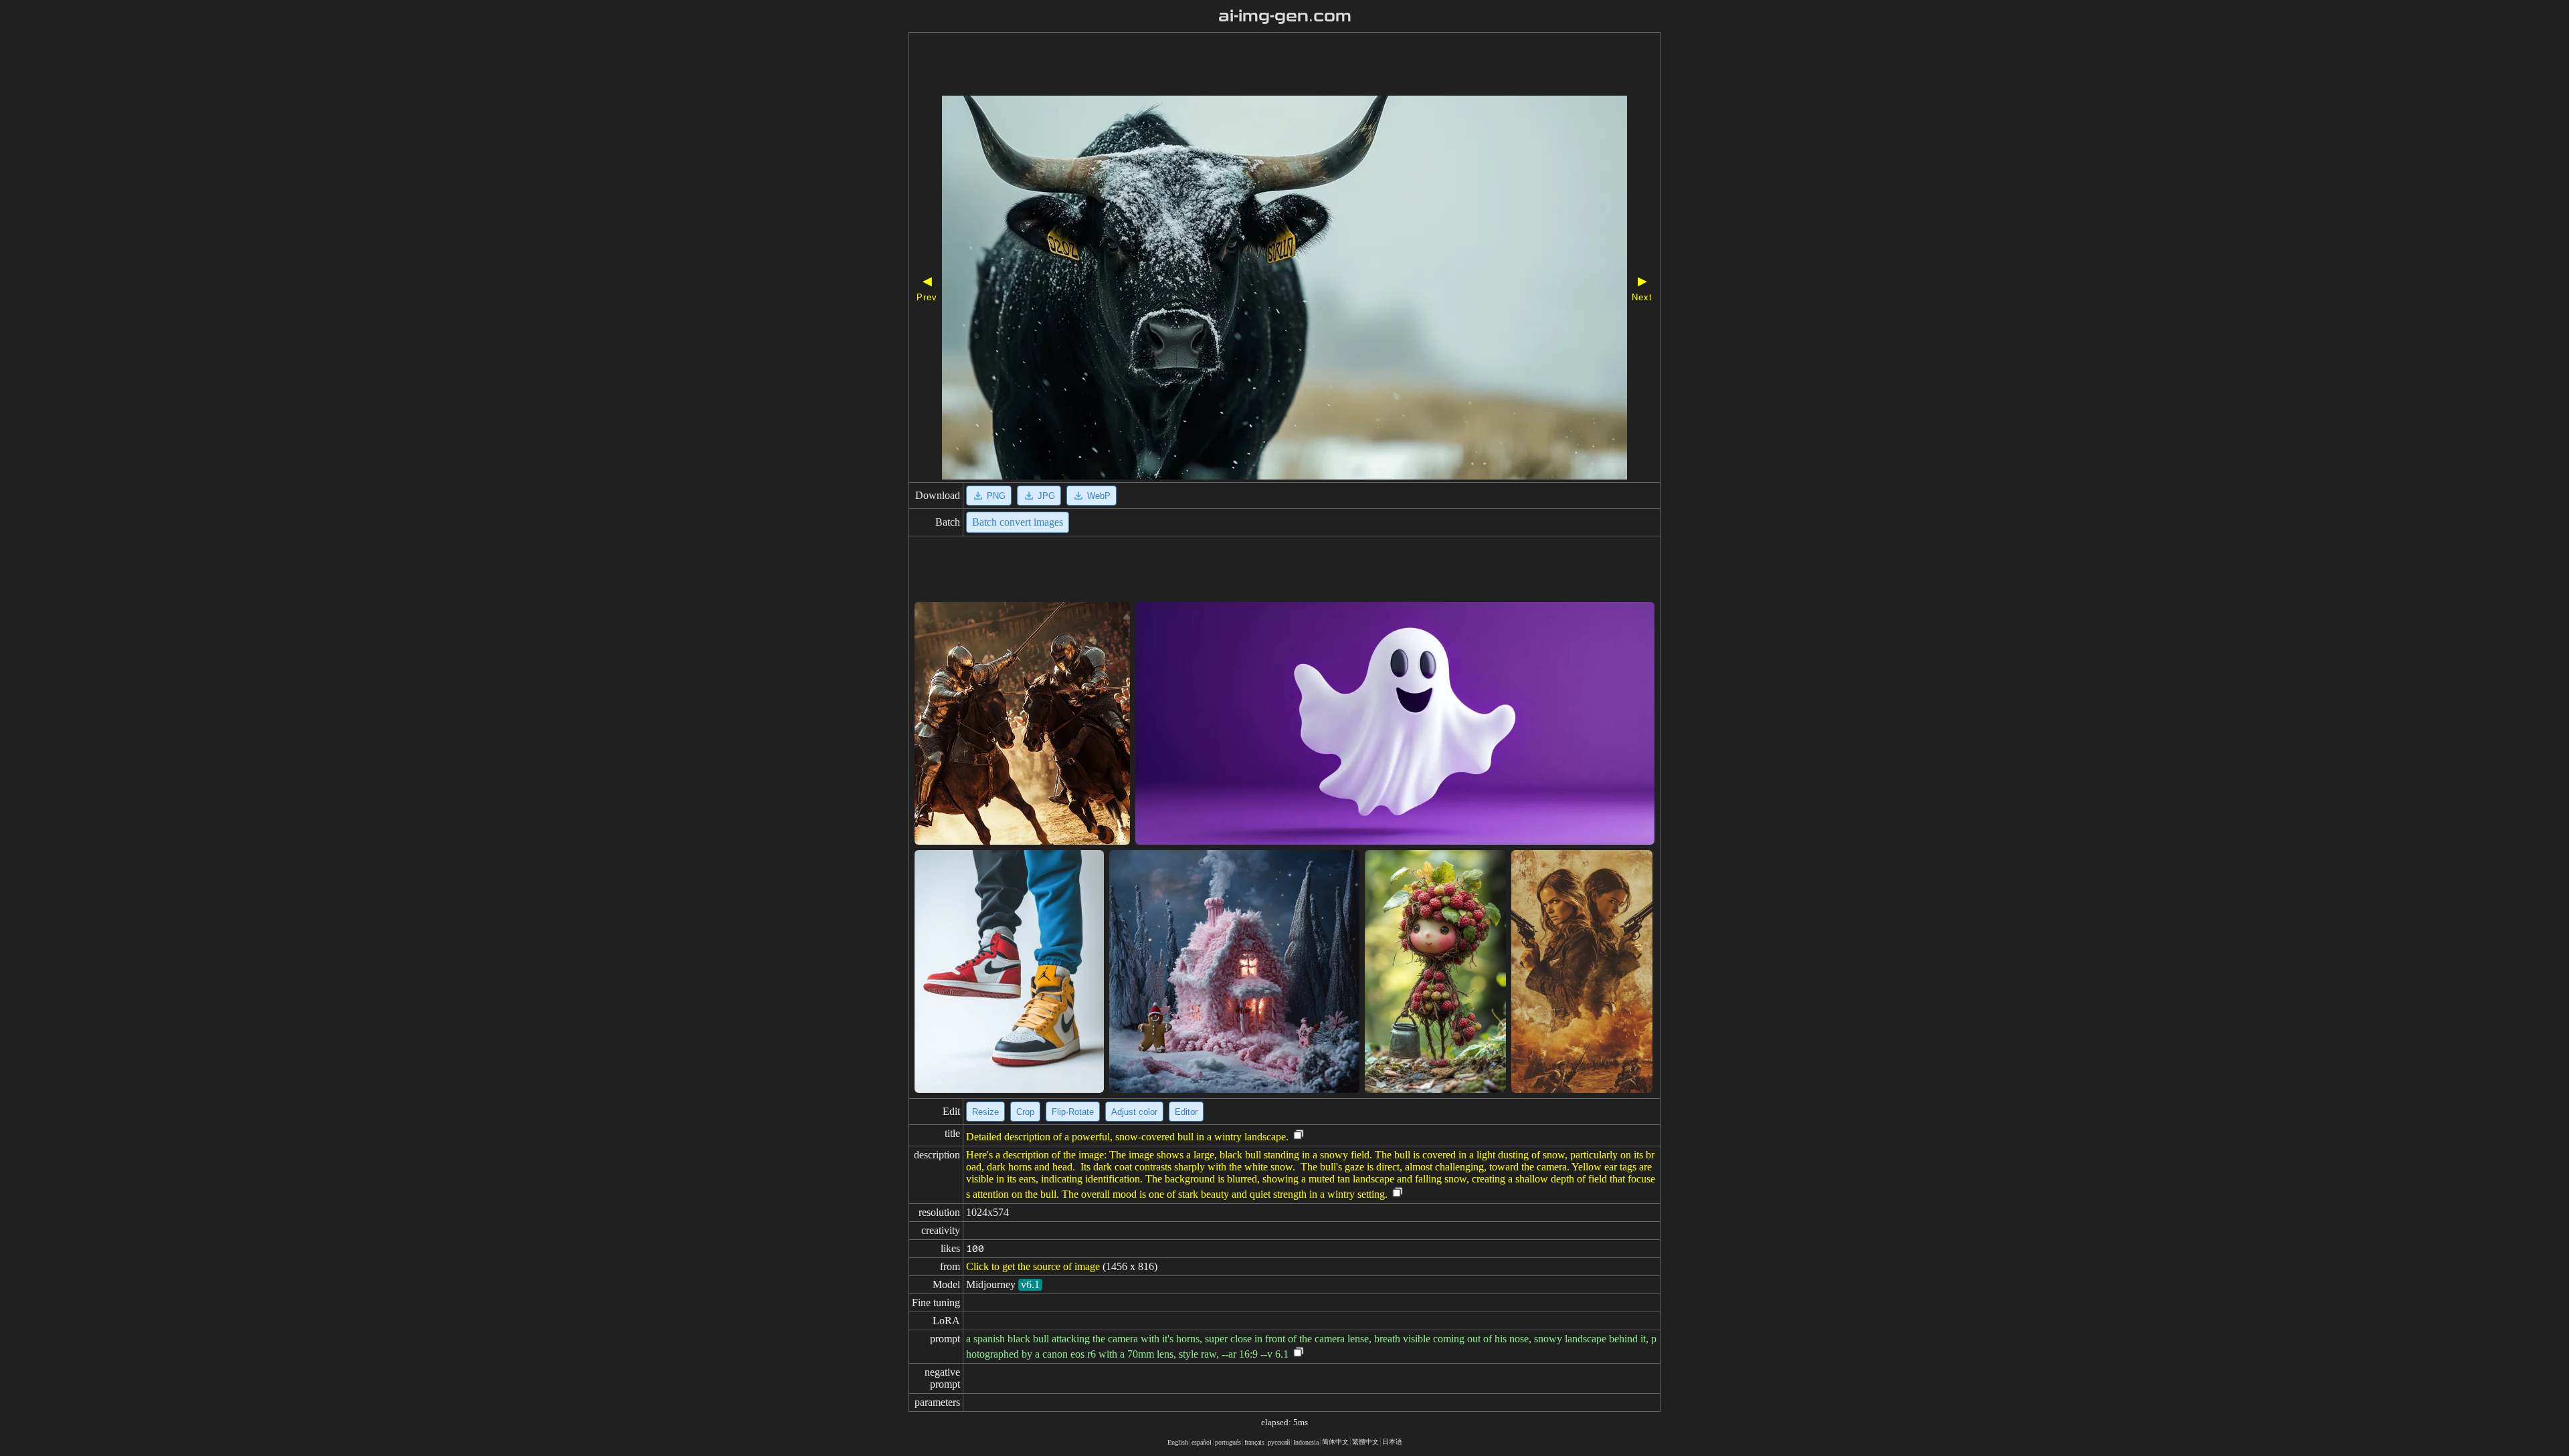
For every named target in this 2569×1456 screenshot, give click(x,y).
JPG (1046, 496)
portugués (1228, 1442)
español (1202, 1442)
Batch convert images (1018, 522)
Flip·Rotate (1073, 1112)
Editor (1186, 1112)
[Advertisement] (1246, 66)
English (1178, 1442)
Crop (1025, 1112)
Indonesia (1306, 1442)
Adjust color (1134, 1112)
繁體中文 (1365, 1442)
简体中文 (1335, 1442)
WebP (1099, 496)
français (1254, 1442)
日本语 (1392, 1442)
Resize (985, 1112)
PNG (996, 496)
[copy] (1299, 1135)
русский (1279, 1442)
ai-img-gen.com (1285, 16)
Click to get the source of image (1033, 1266)
